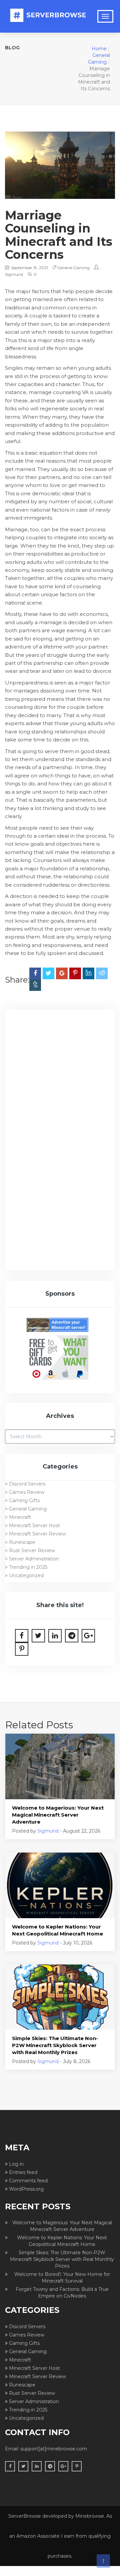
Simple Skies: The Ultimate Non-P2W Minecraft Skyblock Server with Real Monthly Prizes (55, 2045)
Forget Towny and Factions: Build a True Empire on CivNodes (62, 2293)
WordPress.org (26, 2189)
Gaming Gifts (24, 1501)
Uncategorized (26, 1575)
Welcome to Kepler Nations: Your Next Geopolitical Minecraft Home (57, 1930)
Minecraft (20, 1517)
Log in (16, 2164)
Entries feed (23, 2172)
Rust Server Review (32, 1550)
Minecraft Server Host (34, 1525)
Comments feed (28, 2181)
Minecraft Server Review (37, 1534)
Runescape (22, 1542)
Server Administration (34, 1559)
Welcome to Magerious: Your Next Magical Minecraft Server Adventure (58, 1815)
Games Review (27, 1492)
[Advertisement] (60, 1079)
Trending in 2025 (28, 1567)
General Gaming (73, 268)
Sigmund (14, 274)
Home (99, 49)
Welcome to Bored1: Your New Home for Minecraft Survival (62, 2278)
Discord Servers (27, 1484)
